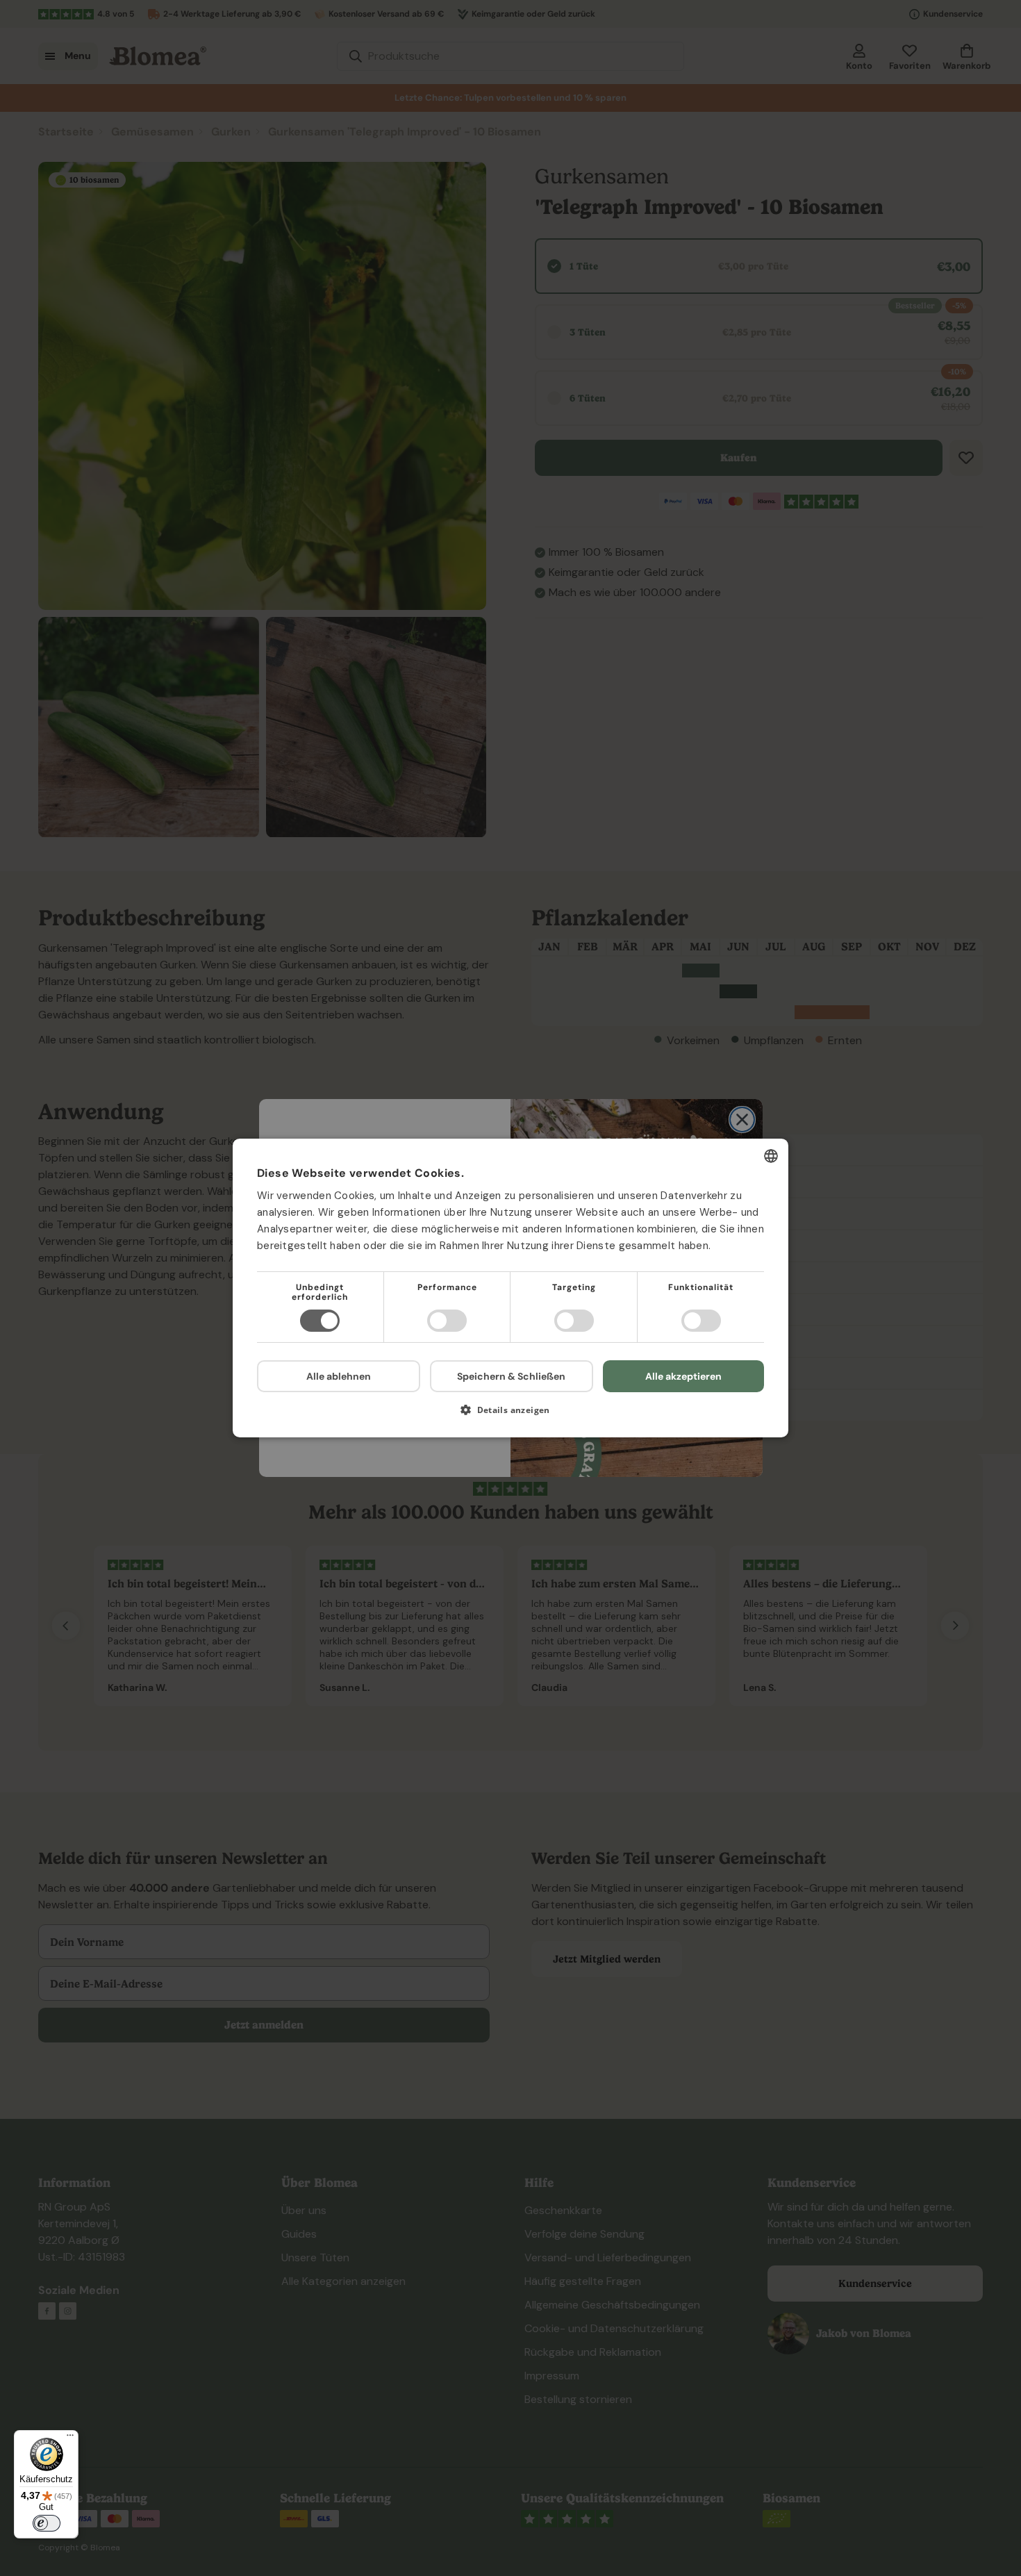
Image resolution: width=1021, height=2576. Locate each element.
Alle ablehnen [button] (339, 1376)
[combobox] (771, 1156)
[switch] (47, 2523)
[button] (510, 1415)
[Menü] (70, 2438)
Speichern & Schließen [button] (511, 1376)
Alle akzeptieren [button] (683, 1376)
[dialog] (510, 1288)
